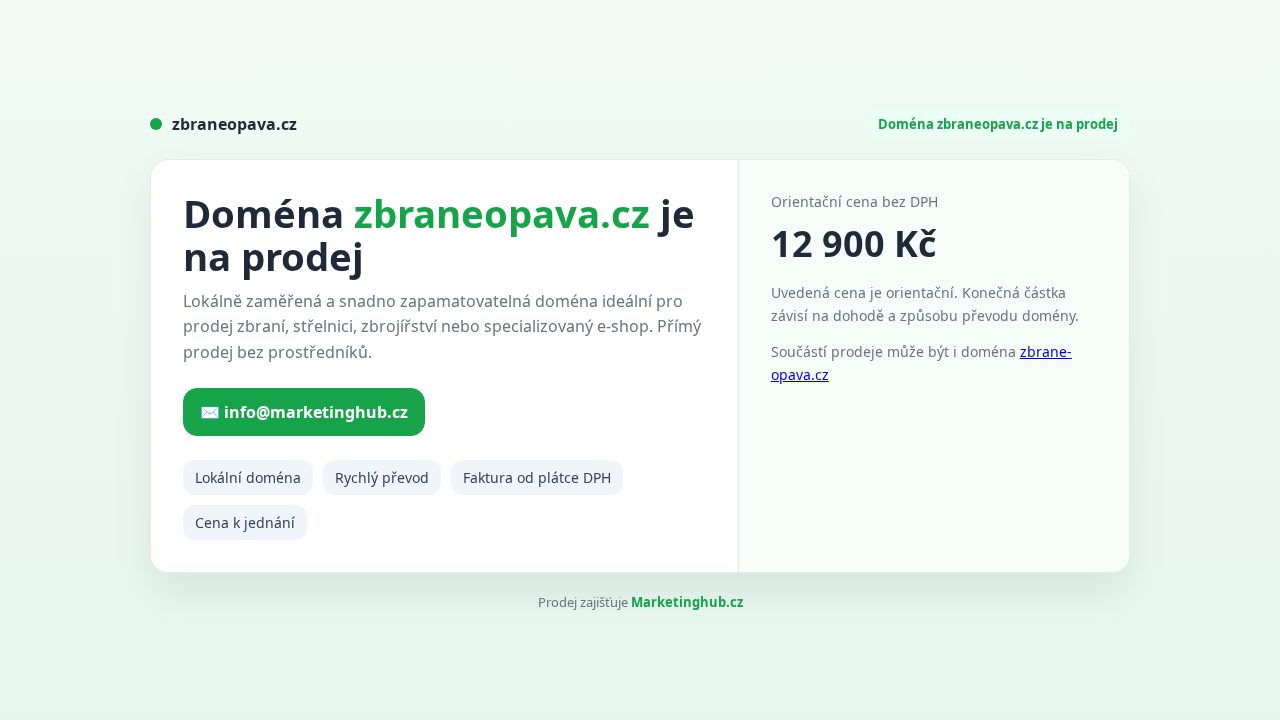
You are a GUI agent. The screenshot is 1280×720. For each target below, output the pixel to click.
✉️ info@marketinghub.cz (304, 412)
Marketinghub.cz (687, 602)
